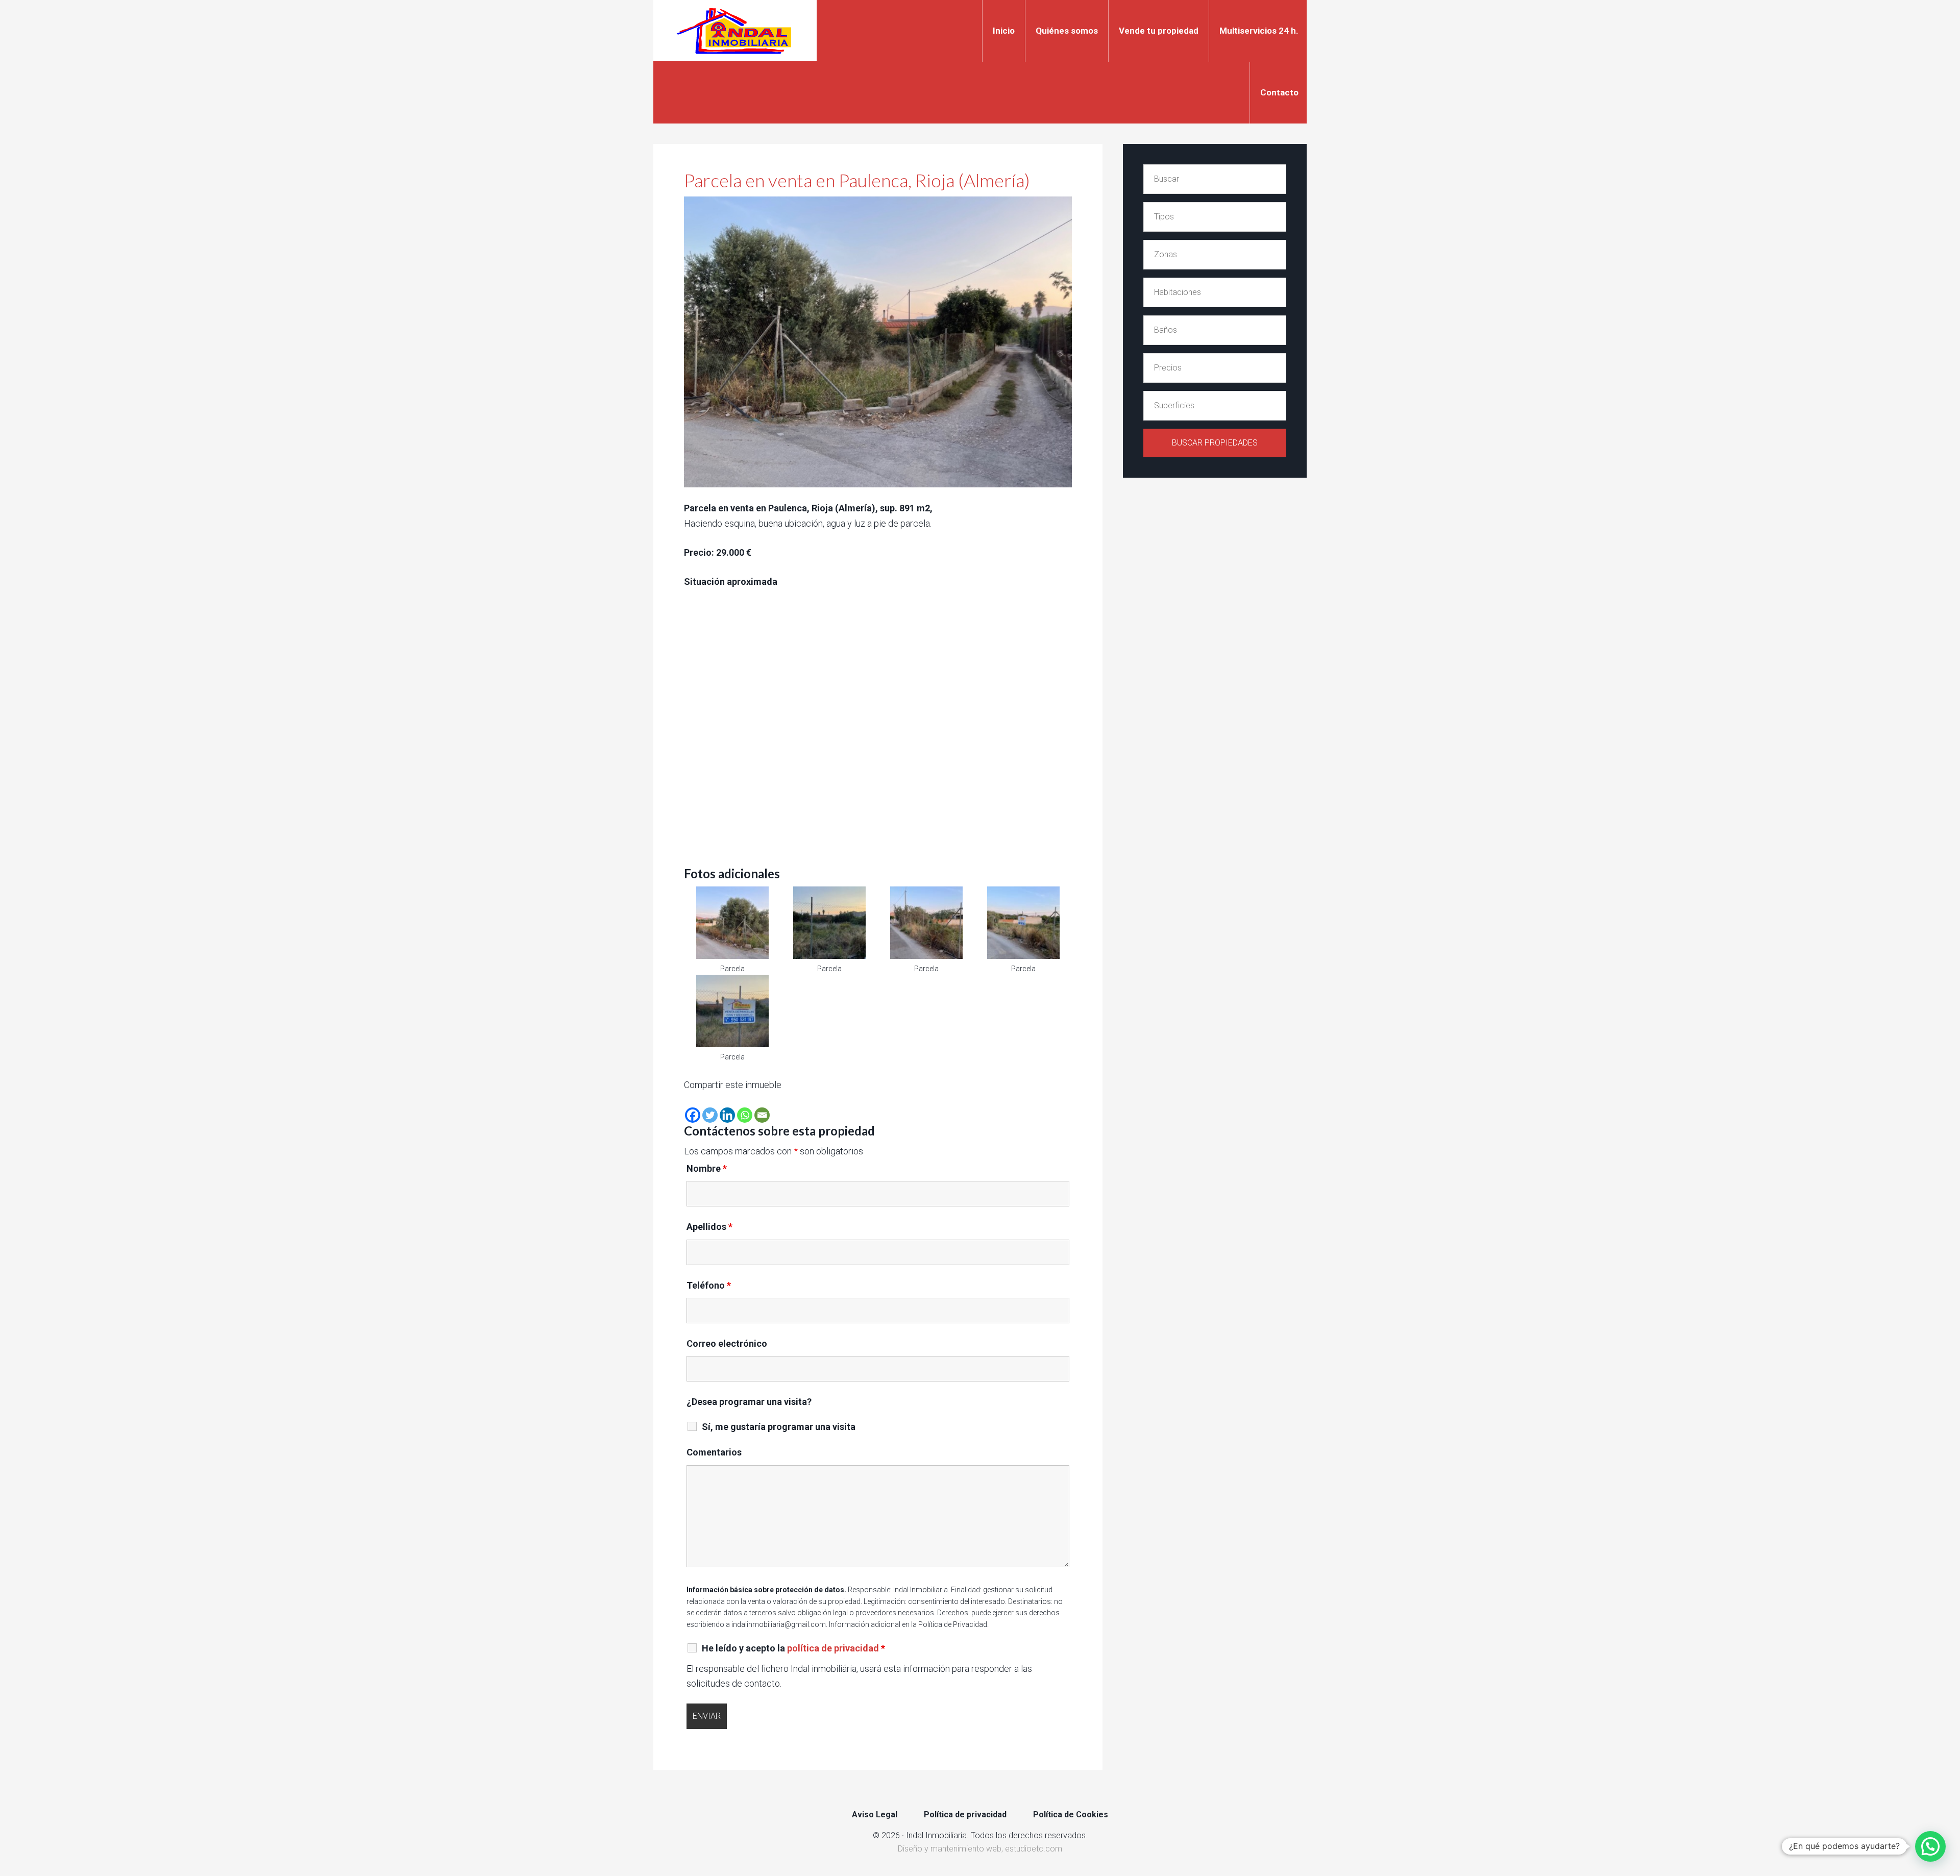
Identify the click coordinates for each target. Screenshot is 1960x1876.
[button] (1930, 1846)
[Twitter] (710, 1115)
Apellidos (709, 1227)
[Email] (762, 1115)
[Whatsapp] (745, 1115)
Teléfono (709, 1285)
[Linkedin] (727, 1115)
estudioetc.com (1034, 1849)
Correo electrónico (727, 1343)
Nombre (707, 1168)
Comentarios (714, 1452)
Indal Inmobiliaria (735, 31)
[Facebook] (693, 1115)
